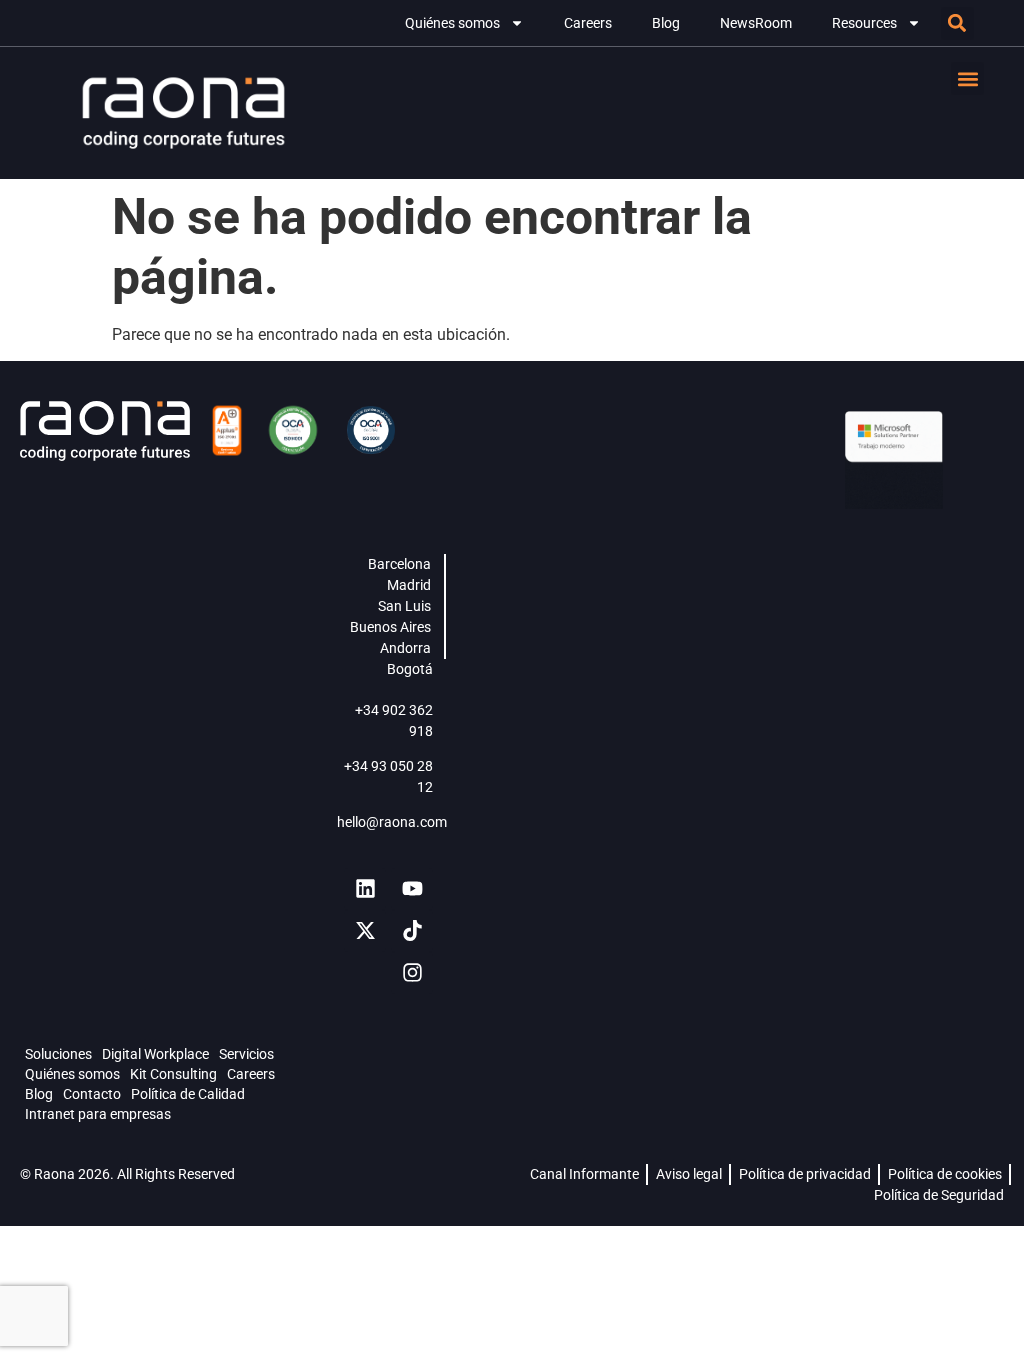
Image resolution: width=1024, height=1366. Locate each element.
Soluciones (58, 1054)
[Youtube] (412, 889)
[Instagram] (412, 973)
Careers (588, 23)
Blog (666, 23)
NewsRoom (756, 23)
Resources (864, 23)
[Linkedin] (365, 889)
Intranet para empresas (98, 1114)
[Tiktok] (412, 931)
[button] (957, 23)
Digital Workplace (155, 1054)
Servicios (246, 1054)
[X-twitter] (365, 931)
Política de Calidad (188, 1094)
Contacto (92, 1094)
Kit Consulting (173, 1074)
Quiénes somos (452, 23)
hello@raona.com (392, 822)
